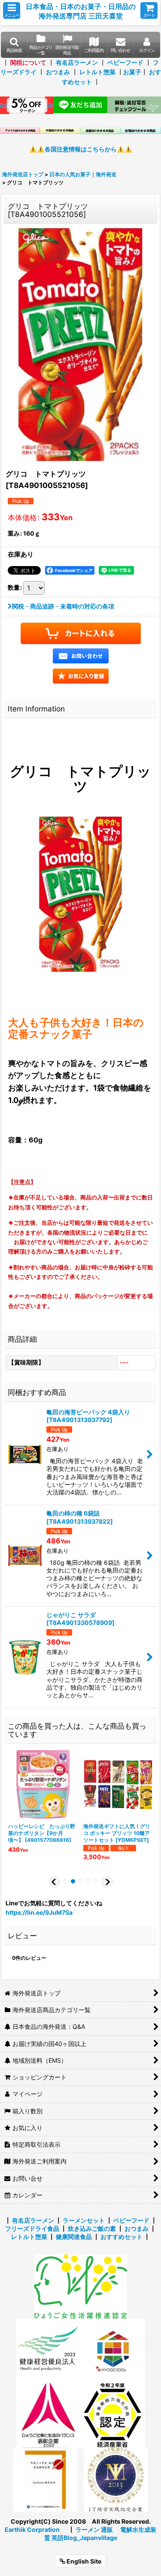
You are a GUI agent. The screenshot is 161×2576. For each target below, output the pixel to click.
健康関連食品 (74, 2237)
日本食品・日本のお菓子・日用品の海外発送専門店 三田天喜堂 (81, 11)
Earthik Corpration (32, 2529)
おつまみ (58, 72)
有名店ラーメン (77, 62)
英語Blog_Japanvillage (84, 2538)
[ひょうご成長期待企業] (46, 2479)
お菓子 (132, 72)
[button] (12, 11)
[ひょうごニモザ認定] (80, 2286)
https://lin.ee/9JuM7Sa (39, 1912)
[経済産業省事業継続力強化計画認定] (113, 2415)
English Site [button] (83, 2561)
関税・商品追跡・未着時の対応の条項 (63, 606)
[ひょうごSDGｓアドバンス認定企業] (113, 2350)
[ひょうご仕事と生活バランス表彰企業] (49, 2415)
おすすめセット (122, 2237)
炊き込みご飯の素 (92, 2228)
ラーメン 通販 (94, 2529)
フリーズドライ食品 (32, 2228)
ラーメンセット (84, 2220)
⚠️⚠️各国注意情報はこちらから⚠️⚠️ (81, 149)
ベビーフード (125, 62)
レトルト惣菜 (97, 72)
